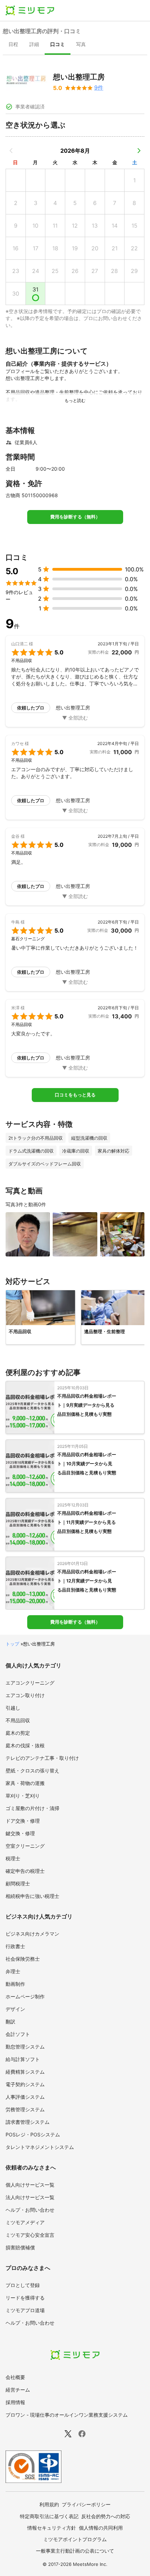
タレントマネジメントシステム (40, 2147)
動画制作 (15, 1984)
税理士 (13, 1858)
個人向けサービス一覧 (30, 2185)
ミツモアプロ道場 (25, 2310)
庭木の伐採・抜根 (25, 1745)
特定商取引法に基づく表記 (49, 2516)
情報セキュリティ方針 (52, 2528)
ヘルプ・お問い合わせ (30, 2210)
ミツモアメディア (25, 2222)
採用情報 (15, 2402)
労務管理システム (25, 2109)
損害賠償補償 (20, 2247)
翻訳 (10, 2022)
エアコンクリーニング (30, 1683)
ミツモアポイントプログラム (75, 2539)
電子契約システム (25, 2084)
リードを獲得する (25, 2298)
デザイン (15, 2009)
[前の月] (11, 151)
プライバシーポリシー (86, 2504)
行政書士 (15, 1946)
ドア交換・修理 (23, 1821)
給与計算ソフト (23, 2059)
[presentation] (13, 45)
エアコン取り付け (25, 1695)
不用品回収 (18, 1720)
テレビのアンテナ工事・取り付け (42, 1758)
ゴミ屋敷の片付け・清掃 (32, 1808)
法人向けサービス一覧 (30, 2197)
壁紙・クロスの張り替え (32, 1770)
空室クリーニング (25, 1846)
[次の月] (139, 151)
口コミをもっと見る (75, 1095)
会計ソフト (18, 2034)
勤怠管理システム (25, 2047)
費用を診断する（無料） (75, 517)
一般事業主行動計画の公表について (75, 2551)
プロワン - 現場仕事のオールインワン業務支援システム (67, 2415)
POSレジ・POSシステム (33, 2134)
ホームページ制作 (25, 1996)
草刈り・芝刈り (23, 1796)
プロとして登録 (23, 2285)
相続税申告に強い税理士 (32, 1896)
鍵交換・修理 (20, 1833)
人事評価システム (25, 2097)
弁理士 (13, 1971)
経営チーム (18, 2390)
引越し (13, 1708)
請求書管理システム (28, 2122)
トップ (12, 1644)
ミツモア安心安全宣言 (30, 2235)
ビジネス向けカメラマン (32, 1934)
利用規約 (49, 2504)
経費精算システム (25, 2072)
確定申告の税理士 (25, 1871)
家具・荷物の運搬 (25, 1783)
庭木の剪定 (18, 1733)
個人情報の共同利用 (101, 2528)
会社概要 (15, 2377)
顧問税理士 (18, 1883)
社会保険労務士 (23, 1959)
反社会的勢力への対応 (106, 2516)
